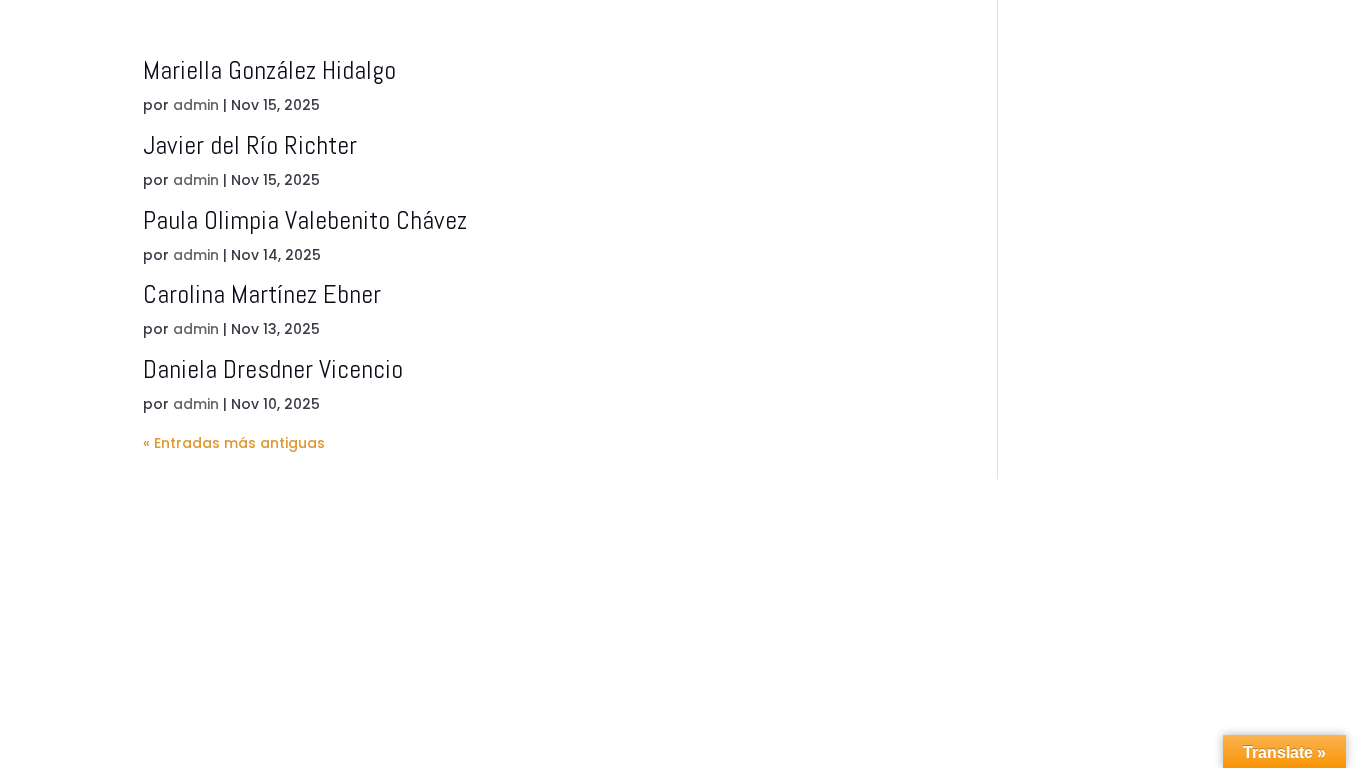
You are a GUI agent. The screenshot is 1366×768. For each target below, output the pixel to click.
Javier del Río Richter (250, 145)
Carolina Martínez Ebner (262, 294)
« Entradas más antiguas (234, 443)
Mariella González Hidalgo (269, 70)
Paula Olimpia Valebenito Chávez (305, 220)
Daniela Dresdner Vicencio (273, 369)
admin (196, 105)
